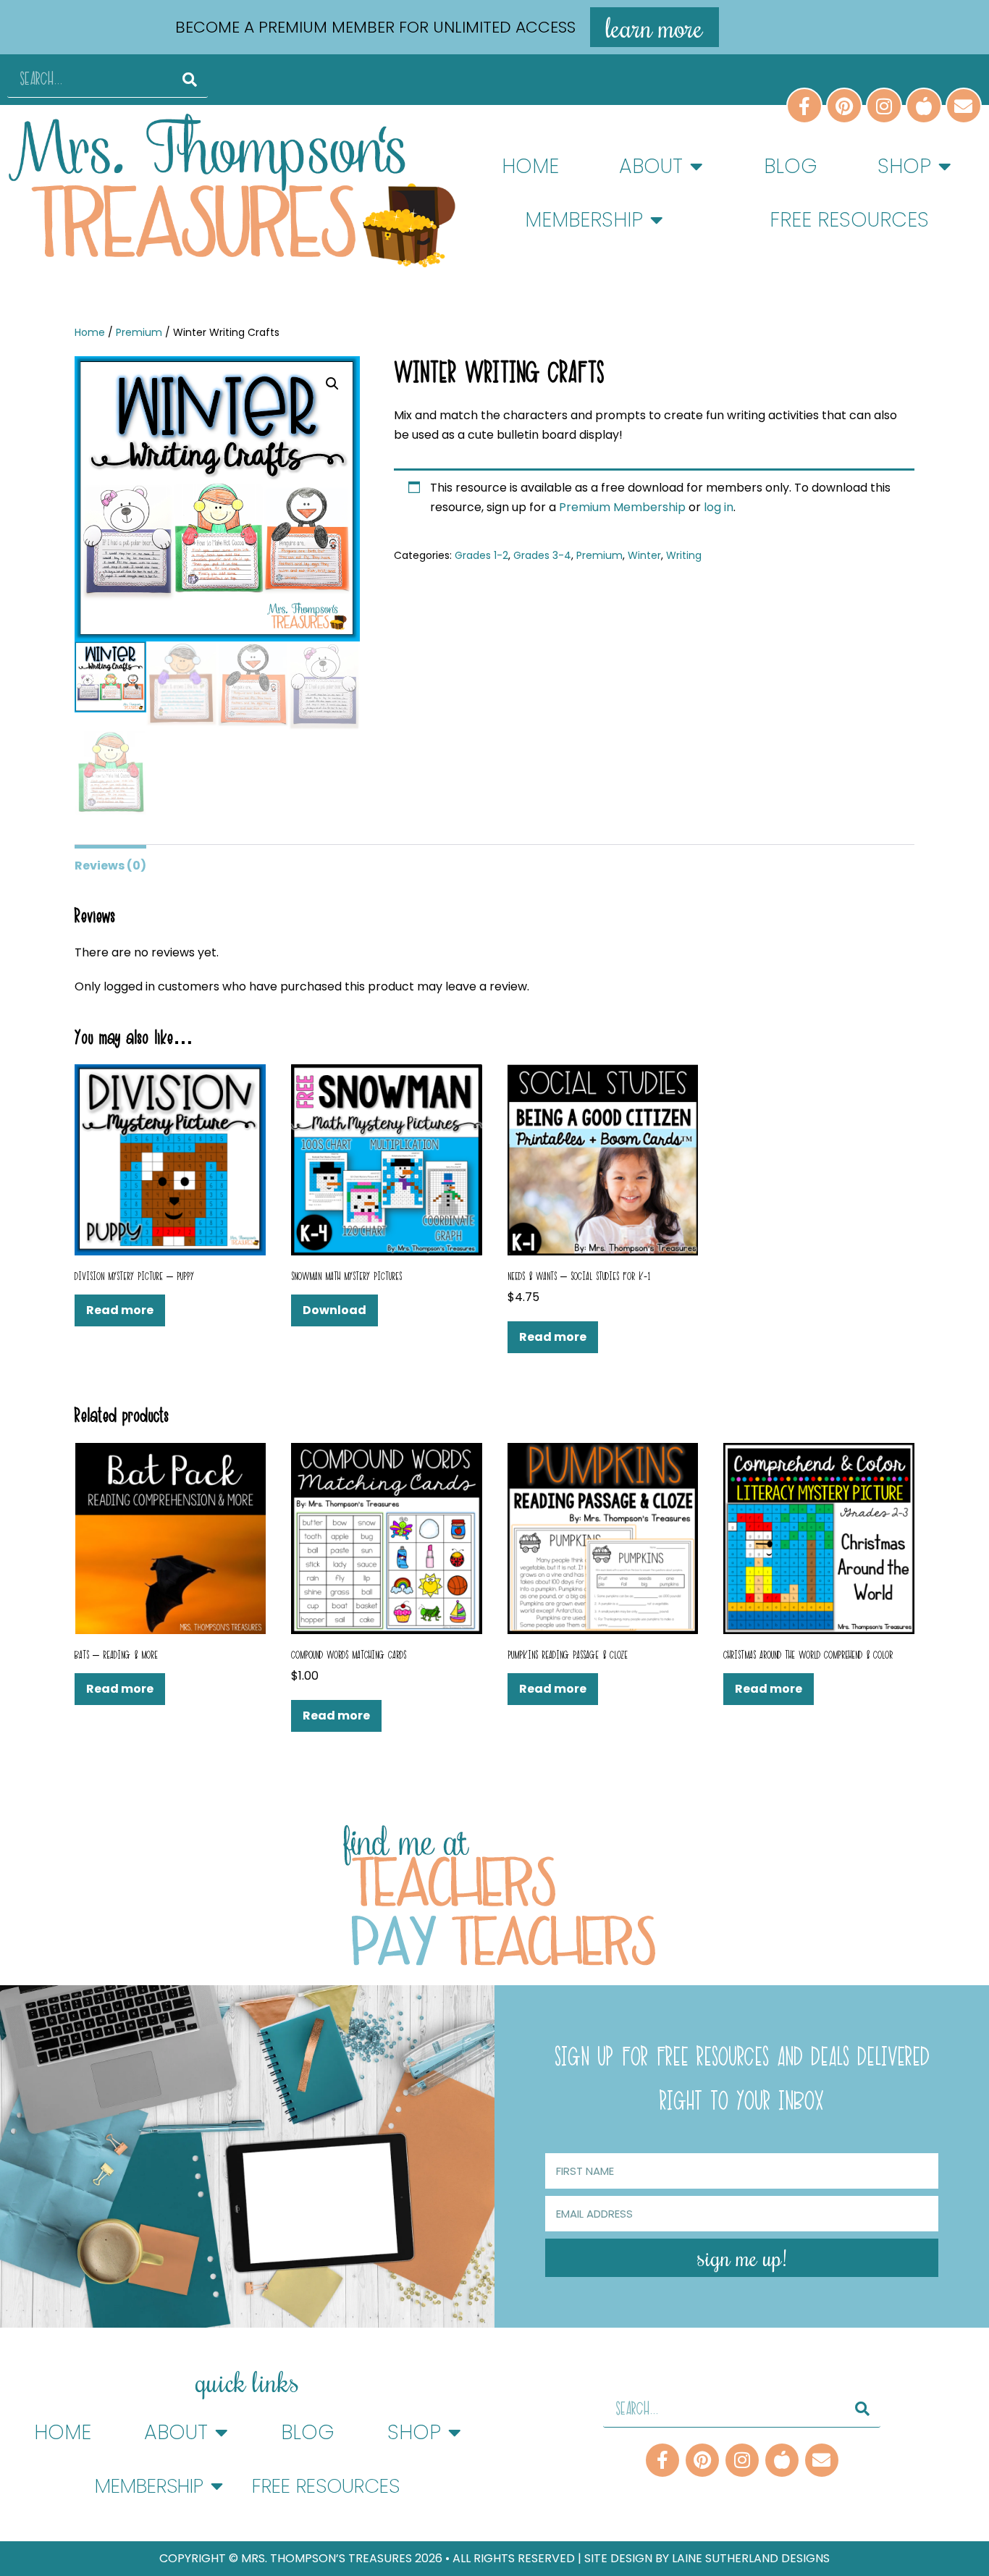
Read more (120, 1310)
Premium (139, 332)
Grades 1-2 (481, 555)
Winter (644, 555)
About (651, 166)
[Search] (190, 79)
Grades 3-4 (542, 555)
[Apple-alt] (782, 2460)
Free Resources (849, 220)
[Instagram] (742, 2460)
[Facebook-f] (662, 2460)
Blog (791, 166)
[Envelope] (822, 2460)
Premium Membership (624, 507)
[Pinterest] (702, 2460)
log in (719, 507)
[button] (332, 384)
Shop (904, 166)
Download (334, 1310)
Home (530, 166)
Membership (584, 220)
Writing (684, 555)
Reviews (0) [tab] (110, 866)
